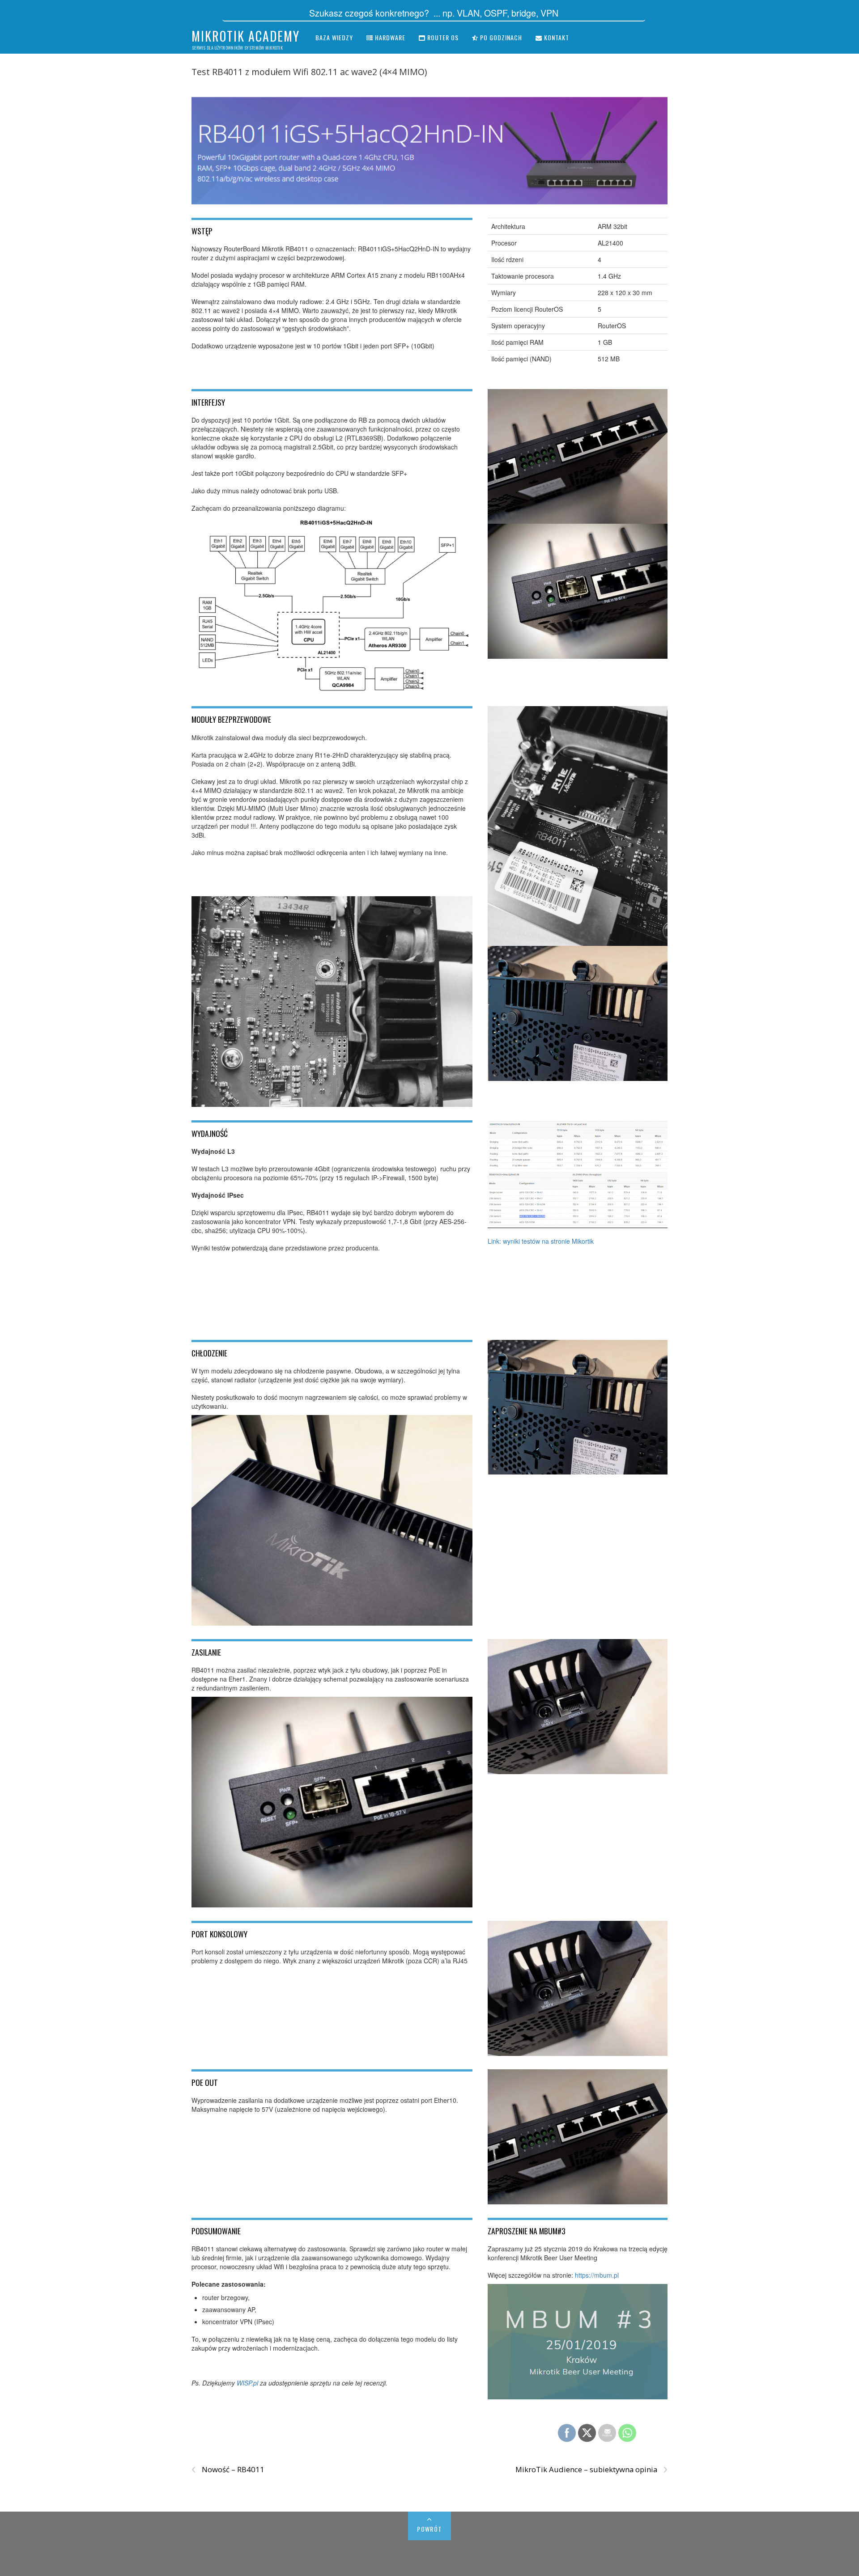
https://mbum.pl (597, 2275)
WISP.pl (247, 2383)
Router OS (442, 37)
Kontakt (556, 37)
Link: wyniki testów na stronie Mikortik (541, 1241)
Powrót (429, 2529)
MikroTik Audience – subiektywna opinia (591, 2470)
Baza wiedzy (334, 37)
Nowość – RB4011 (228, 2470)
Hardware (389, 37)
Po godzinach (500, 37)
